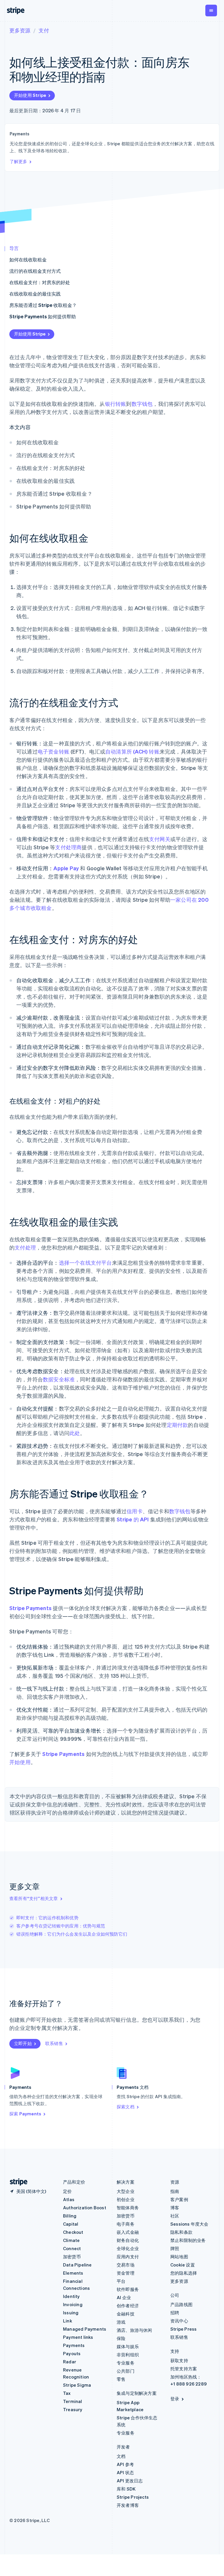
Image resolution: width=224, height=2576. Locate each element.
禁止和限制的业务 (188, 2240)
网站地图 (179, 2257)
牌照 (175, 2248)
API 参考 (125, 2464)
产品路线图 (181, 2304)
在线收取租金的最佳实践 (35, 294)
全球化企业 (128, 2248)
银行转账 (116, 404)
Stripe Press (183, 2329)
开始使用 (20, 1762)
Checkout (73, 2232)
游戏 (121, 2322)
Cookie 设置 (183, 2265)
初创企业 (126, 2199)
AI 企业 (124, 2297)
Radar (70, 2362)
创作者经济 (128, 2306)
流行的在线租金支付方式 (35, 271)
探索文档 (126, 2107)
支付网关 (160, 839)
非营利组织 (128, 2355)
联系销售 (54, 2043)
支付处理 (25, 1247)
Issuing (71, 2313)
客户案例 (179, 2199)
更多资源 (20, 30)
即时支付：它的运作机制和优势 (47, 1918)
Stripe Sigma (77, 2385)
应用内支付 (128, 2257)
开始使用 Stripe (30, 95)
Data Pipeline (77, 2265)
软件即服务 (128, 2289)
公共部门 (126, 2371)
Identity (71, 2296)
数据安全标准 (59, 1379)
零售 (121, 2379)
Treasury (73, 2409)
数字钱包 (142, 404)
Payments (74, 2345)
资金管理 (126, 2273)
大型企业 (126, 2191)
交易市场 (126, 2265)
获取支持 (179, 2360)
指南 (175, 2191)
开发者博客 (128, 2505)
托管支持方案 (184, 2369)
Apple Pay (66, 868)
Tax (67, 2393)
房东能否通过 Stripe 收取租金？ (43, 305)
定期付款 (177, 1425)
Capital (71, 2224)
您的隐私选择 (184, 2273)
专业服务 (126, 2363)
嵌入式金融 (128, 2232)
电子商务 (126, 2224)
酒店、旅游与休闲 (134, 2330)
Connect (72, 2248)
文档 (121, 2456)
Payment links (78, 2337)
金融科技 (126, 2314)
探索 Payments (25, 2114)
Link (68, 2321)
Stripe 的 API (133, 1519)
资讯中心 (179, 2321)
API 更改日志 (130, 2481)
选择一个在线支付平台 (85, 1262)
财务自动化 (128, 2240)
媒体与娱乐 (128, 2346)
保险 (121, 2338)
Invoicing (73, 2304)
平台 (121, 2281)
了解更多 (18, 161)
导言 (14, 248)
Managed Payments (85, 2329)
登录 (175, 2399)
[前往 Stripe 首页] (16, 2182)
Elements (73, 2273)
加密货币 (72, 2257)
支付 (44, 30)
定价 (67, 2191)
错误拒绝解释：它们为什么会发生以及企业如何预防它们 (72, 1934)
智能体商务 (128, 2208)
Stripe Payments (30, 1608)
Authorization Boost (85, 2208)
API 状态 (125, 2472)
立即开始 (23, 2043)
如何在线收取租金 (28, 259)
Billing (70, 2216)
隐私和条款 (181, 2232)
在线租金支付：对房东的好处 (40, 282)
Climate (71, 2240)
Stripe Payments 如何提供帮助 (43, 316)
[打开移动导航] (211, 11)
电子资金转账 (54, 751)
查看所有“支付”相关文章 (34, 1898)
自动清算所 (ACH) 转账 (132, 751)
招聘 (175, 2313)
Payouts (72, 2353)
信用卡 (135, 1511)
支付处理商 (68, 847)
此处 (75, 1433)
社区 (175, 2216)
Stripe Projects (133, 2497)
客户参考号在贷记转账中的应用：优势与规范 (61, 1926)
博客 (175, 2208)
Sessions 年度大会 (189, 2224)
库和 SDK (126, 2489)
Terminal (73, 2401)
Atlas (69, 2199)
